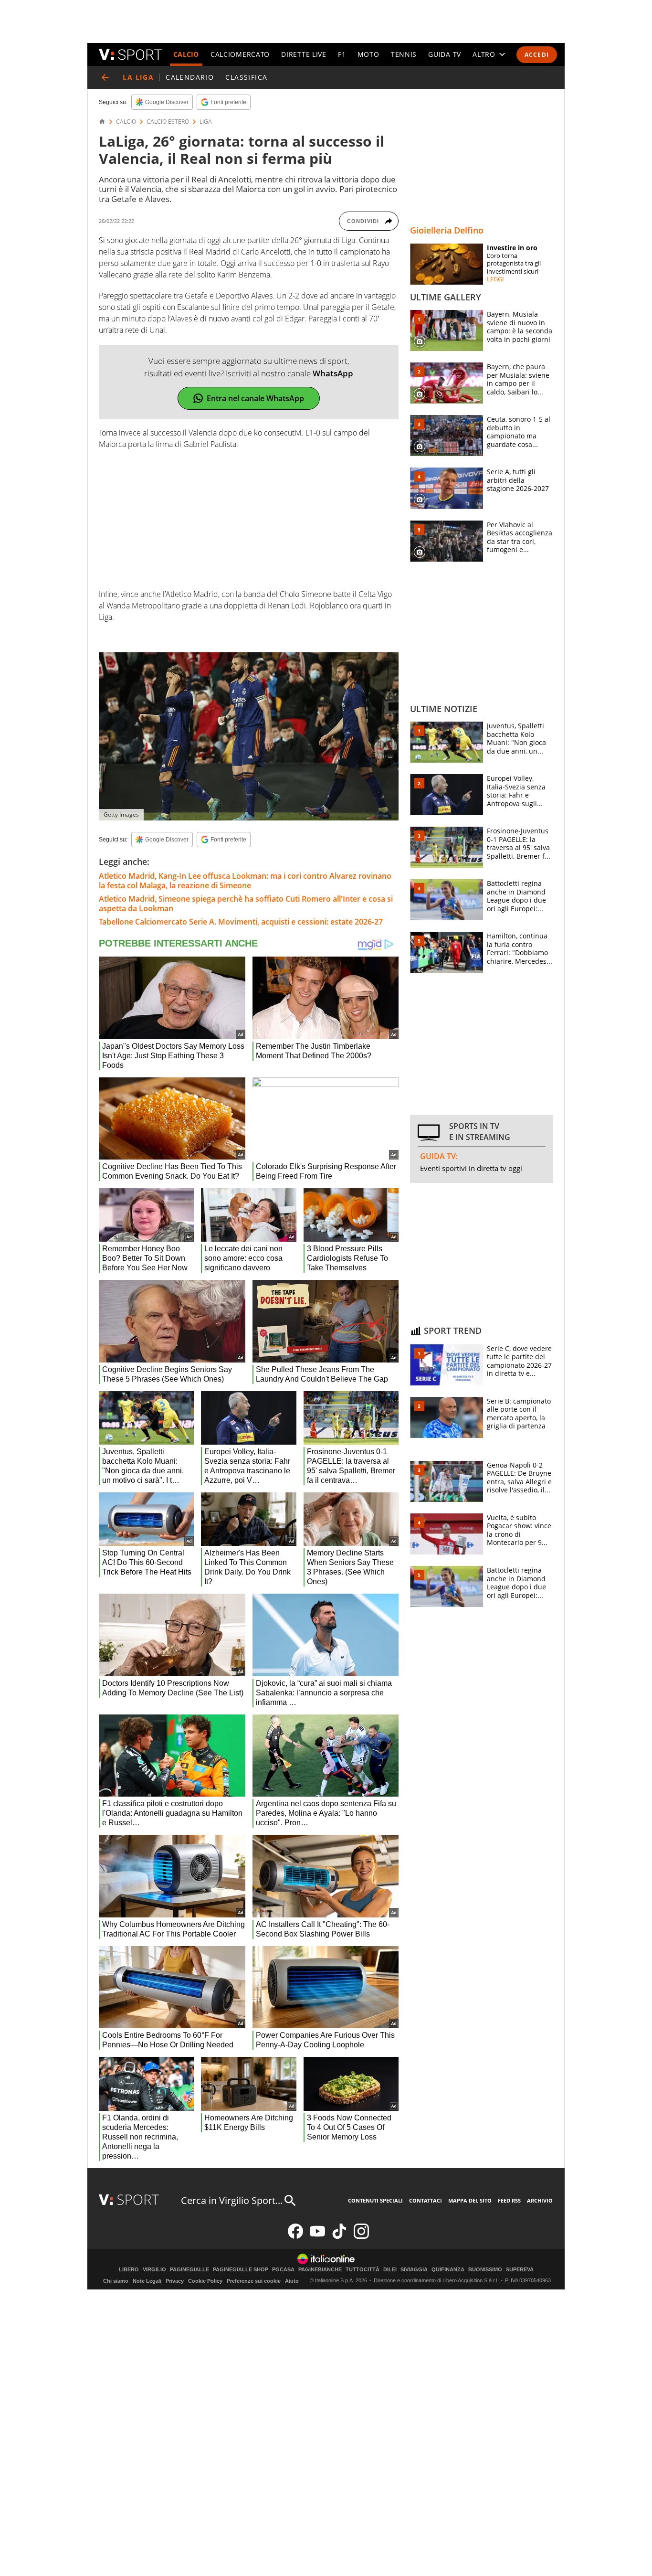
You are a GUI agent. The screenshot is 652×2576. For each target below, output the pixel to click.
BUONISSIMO (485, 2270)
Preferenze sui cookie (254, 2281)
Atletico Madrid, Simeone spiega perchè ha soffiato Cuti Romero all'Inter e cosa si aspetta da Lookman (246, 904)
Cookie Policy (205, 2281)
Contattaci (426, 2200)
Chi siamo (116, 2281)
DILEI (390, 2270)
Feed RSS (509, 2200)
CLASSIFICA (246, 77)
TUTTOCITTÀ (363, 2270)
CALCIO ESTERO (168, 122)
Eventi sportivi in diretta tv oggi (471, 1168)
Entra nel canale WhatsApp (255, 398)
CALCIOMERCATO (240, 54)
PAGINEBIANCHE (320, 2270)
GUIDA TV (445, 54)
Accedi (537, 55)
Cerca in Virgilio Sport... (232, 2200)
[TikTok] (339, 2237)
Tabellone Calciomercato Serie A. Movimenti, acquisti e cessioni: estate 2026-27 (241, 922)
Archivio (540, 2200)
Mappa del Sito (470, 2200)
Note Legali (147, 2281)
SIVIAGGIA (414, 2270)
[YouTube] (317, 2237)
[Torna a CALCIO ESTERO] (105, 77)
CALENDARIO (190, 77)
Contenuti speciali (375, 2200)
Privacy (175, 2281)
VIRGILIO (154, 2270)
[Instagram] (361, 2237)
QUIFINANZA (448, 2270)
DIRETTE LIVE (304, 54)
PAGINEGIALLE (189, 2270)
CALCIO (186, 54)
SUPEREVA (520, 2270)
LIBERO (129, 2270)
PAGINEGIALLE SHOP (241, 2270)
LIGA (206, 122)
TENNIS (404, 54)
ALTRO (484, 54)
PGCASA (283, 2270)
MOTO (368, 54)
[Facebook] (295, 2237)
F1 (342, 54)
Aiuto (292, 2281)
